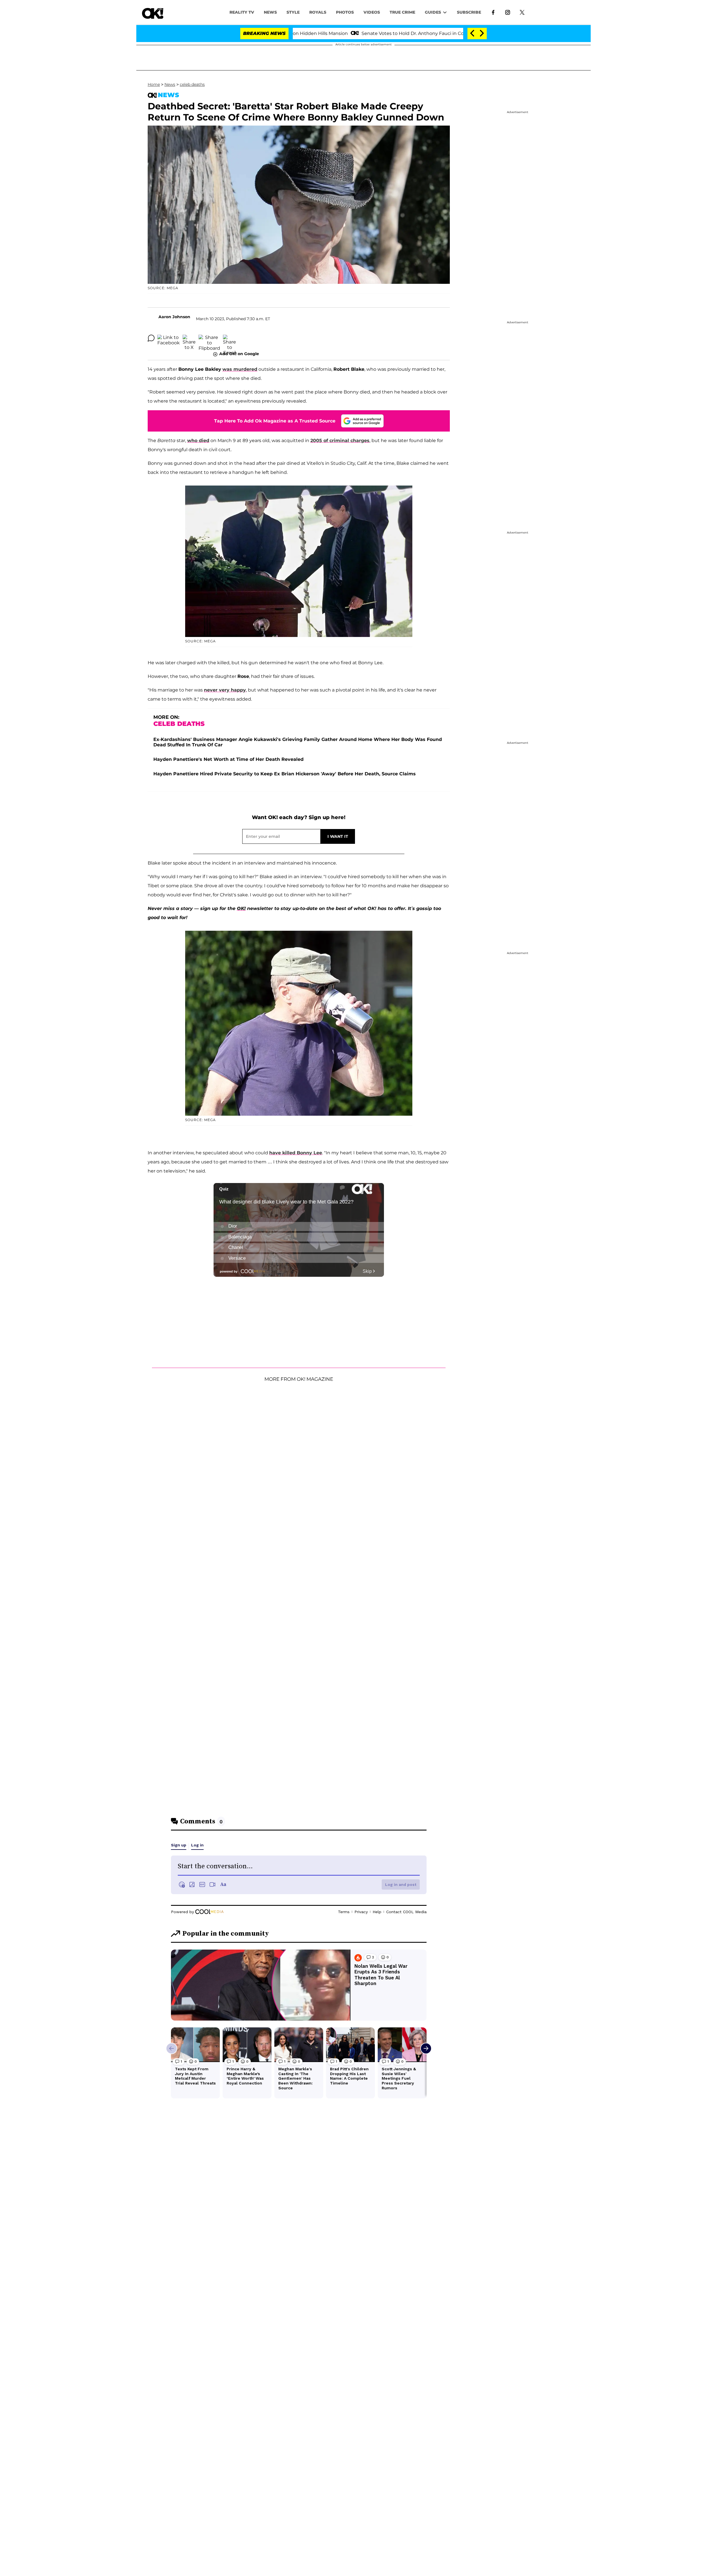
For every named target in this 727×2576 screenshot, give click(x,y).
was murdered (240, 369)
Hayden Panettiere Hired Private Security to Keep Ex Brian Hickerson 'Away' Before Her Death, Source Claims (285, 774)
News (170, 84)
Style (293, 12)
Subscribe (469, 12)
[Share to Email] (229, 338)
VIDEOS (372, 12)
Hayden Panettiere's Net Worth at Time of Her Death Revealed (228, 759)
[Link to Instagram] (508, 12)
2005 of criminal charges (340, 441)
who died (198, 441)
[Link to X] (522, 12)
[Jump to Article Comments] (151, 338)
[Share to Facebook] (169, 338)
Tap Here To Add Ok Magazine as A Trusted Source (275, 421)
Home (154, 84)
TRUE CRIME (402, 12)
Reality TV (242, 12)
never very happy (225, 690)
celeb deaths (192, 84)
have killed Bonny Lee (296, 1153)
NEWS (270, 12)
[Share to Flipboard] (209, 338)
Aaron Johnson (174, 317)
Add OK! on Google (239, 354)
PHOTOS (345, 12)
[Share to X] (189, 338)
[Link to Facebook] (493, 12)
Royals (318, 12)
